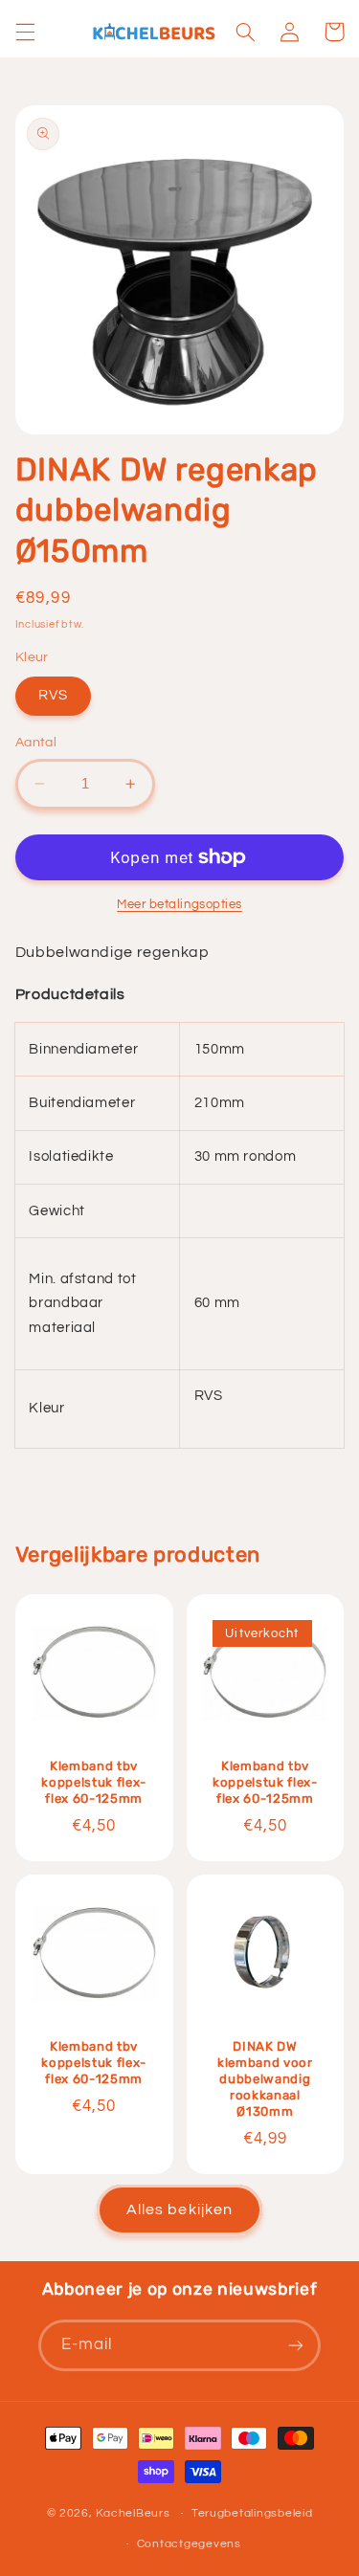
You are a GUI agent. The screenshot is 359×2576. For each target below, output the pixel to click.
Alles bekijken (179, 2210)
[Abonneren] (296, 2345)
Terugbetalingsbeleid (252, 2513)
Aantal (36, 743)
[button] (25, 32)
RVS (53, 695)
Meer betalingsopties (179, 905)
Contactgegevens (189, 2544)
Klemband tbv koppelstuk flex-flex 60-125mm (94, 1782)
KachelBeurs (133, 2513)
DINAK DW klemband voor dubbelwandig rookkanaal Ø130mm (265, 2079)
